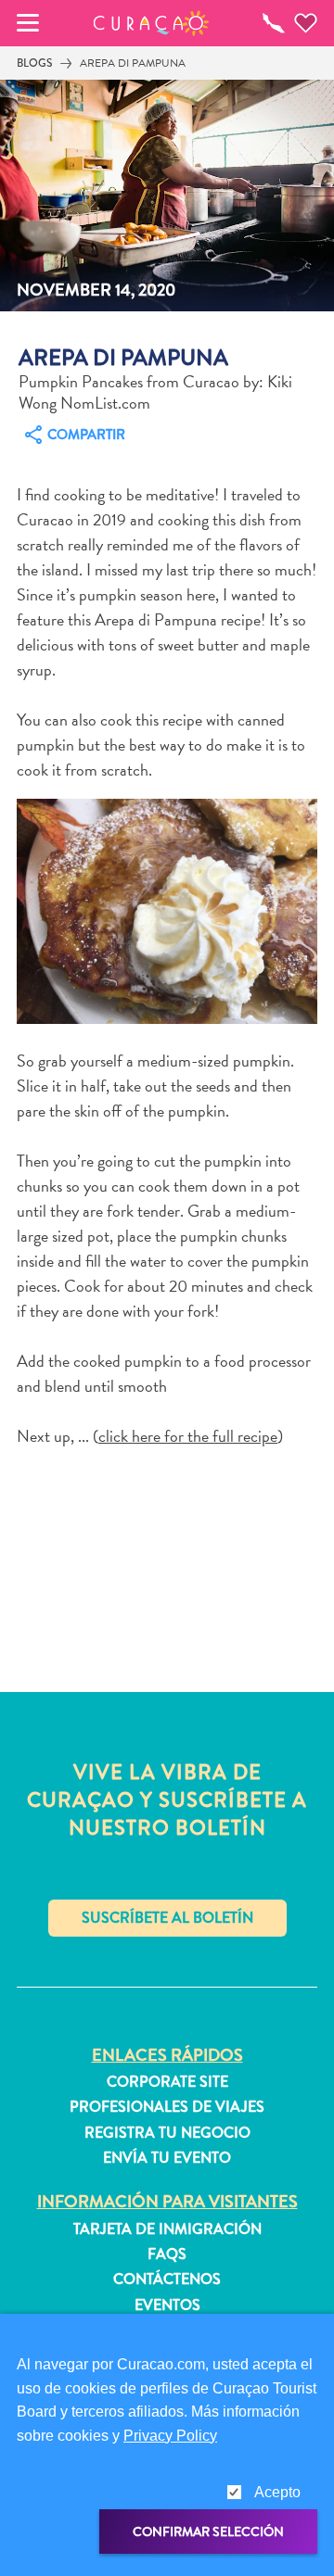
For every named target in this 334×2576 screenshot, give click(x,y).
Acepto (277, 2492)
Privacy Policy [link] (170, 2436)
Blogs (34, 63)
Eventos (167, 2305)
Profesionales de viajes (167, 2107)
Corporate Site (167, 2082)
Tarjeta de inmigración (167, 2229)
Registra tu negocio (167, 2133)
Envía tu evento (167, 2158)
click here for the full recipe (188, 1436)
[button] (152, 23)
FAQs (167, 2254)
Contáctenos (167, 2279)
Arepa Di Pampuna (133, 63)
